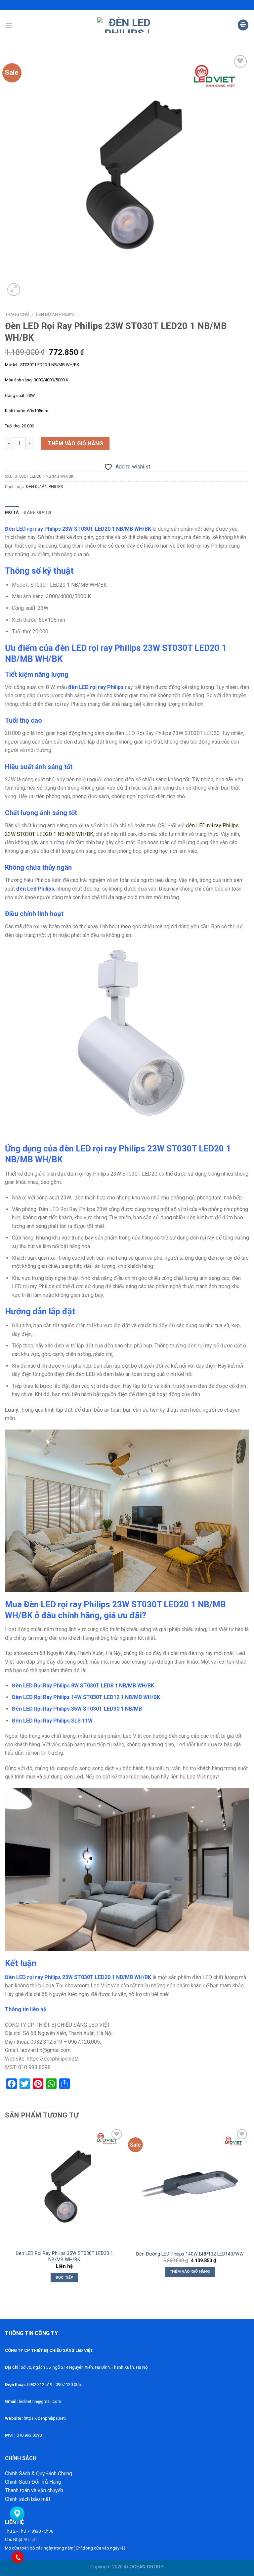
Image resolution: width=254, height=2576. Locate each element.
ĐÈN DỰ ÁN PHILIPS (55, 314)
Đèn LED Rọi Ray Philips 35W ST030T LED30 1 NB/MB (77, 1709)
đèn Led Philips (35, 889)
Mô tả (12, 512)
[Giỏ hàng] (243, 25)
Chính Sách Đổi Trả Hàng (33, 2482)
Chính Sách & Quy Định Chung (39, 2474)
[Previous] (5, 2211)
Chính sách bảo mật (28, 2499)
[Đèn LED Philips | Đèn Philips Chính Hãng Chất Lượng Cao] (127, 25)
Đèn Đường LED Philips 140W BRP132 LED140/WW (190, 2254)
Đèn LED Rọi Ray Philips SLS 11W (52, 1721)
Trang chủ (17, 314)
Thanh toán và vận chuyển (34, 2490)
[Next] (249, 2211)
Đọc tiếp (64, 2277)
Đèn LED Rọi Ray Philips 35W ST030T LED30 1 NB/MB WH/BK (64, 2257)
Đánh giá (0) (37, 512)
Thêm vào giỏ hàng (75, 443)
